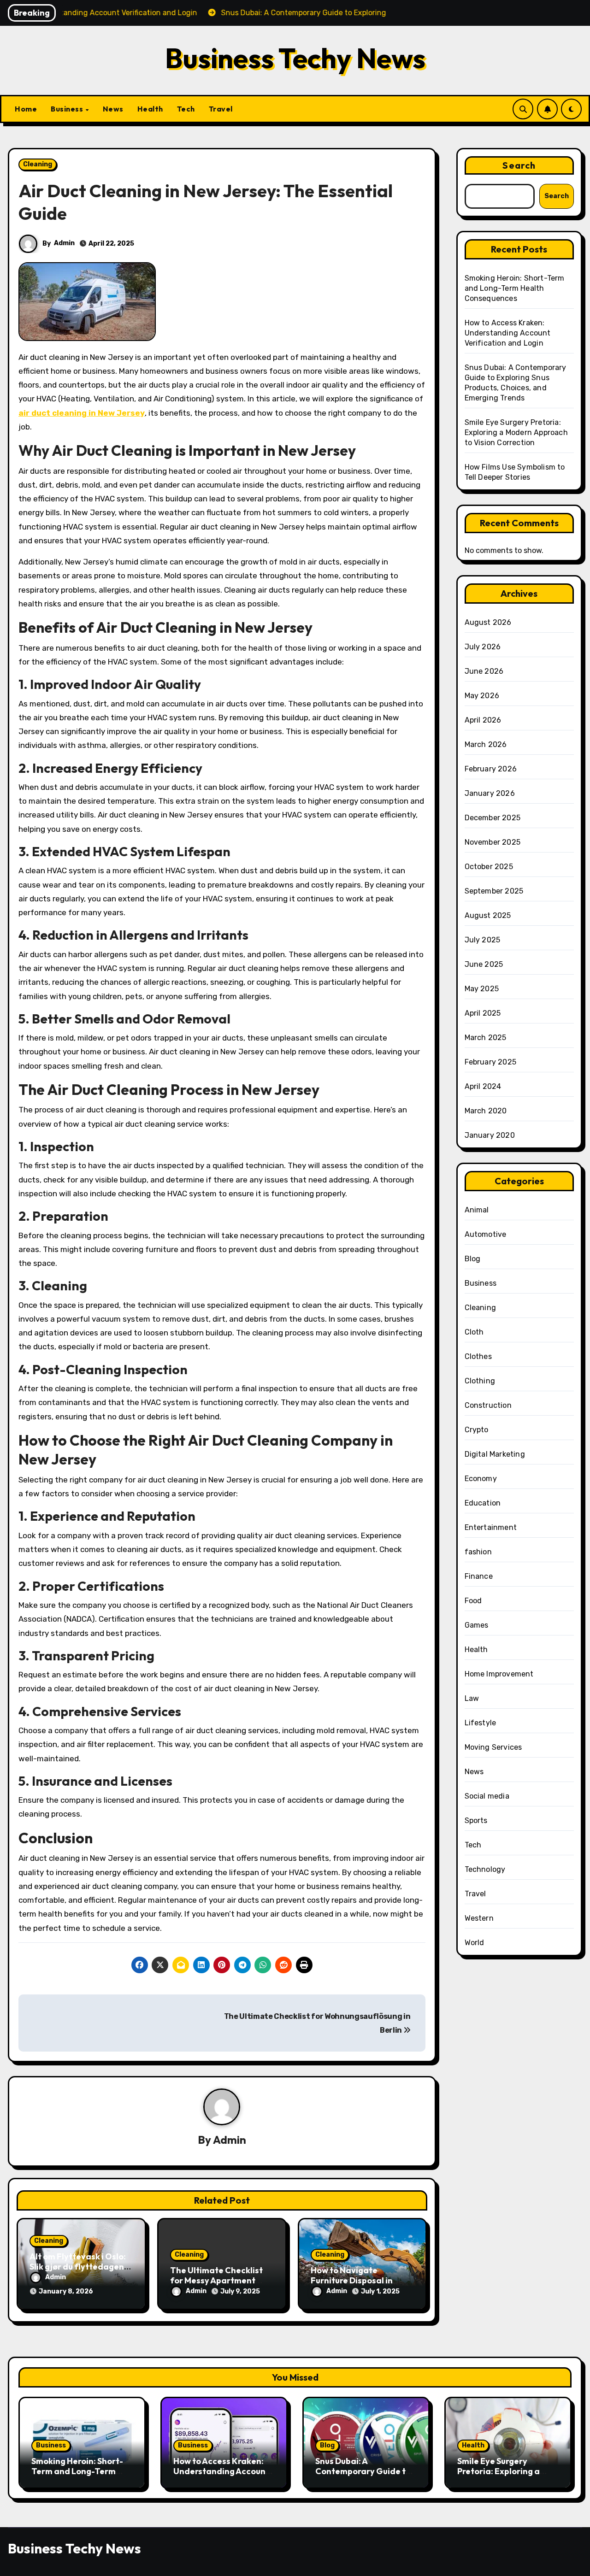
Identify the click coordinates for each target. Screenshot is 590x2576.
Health (150, 109)
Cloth (474, 1332)
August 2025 (488, 915)
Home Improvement (499, 1674)
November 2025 (493, 842)
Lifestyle (481, 1723)
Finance (479, 1576)
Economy (481, 1479)
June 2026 (484, 671)
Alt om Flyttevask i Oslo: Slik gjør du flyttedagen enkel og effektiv (78, 2266)
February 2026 (491, 769)
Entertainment (491, 1527)
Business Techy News (295, 58)
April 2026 (483, 720)
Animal (477, 1210)
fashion (478, 1552)
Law (472, 1698)
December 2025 (493, 818)
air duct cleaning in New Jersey (82, 413)
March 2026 (486, 744)
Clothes (478, 1356)
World (475, 1943)
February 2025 (491, 1062)
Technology (485, 1869)
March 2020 (486, 1111)
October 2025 (489, 867)
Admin (64, 243)
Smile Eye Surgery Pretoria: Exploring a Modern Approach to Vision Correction (516, 432)
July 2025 (483, 940)
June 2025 (484, 964)
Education (483, 1503)
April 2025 (483, 1013)
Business (68, 109)
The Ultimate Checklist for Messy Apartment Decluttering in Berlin (216, 2280)
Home (26, 109)
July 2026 (483, 647)
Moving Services (493, 1747)
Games (477, 1625)
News (113, 109)
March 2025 (486, 1038)
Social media (487, 1796)
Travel (221, 109)
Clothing (480, 1381)
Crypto (477, 1430)
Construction (488, 1405)
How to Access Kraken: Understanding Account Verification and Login (508, 333)
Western (479, 1918)
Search (519, 165)
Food (473, 1601)
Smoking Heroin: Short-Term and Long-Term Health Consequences (515, 288)
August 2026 (488, 622)
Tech (186, 109)
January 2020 (490, 1135)
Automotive (486, 1234)
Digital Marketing (495, 1454)
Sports (476, 1820)
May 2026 (482, 696)
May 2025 (482, 989)
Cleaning (38, 164)
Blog (473, 1259)
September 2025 (494, 891)
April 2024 (483, 1086)
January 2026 (490, 793)
